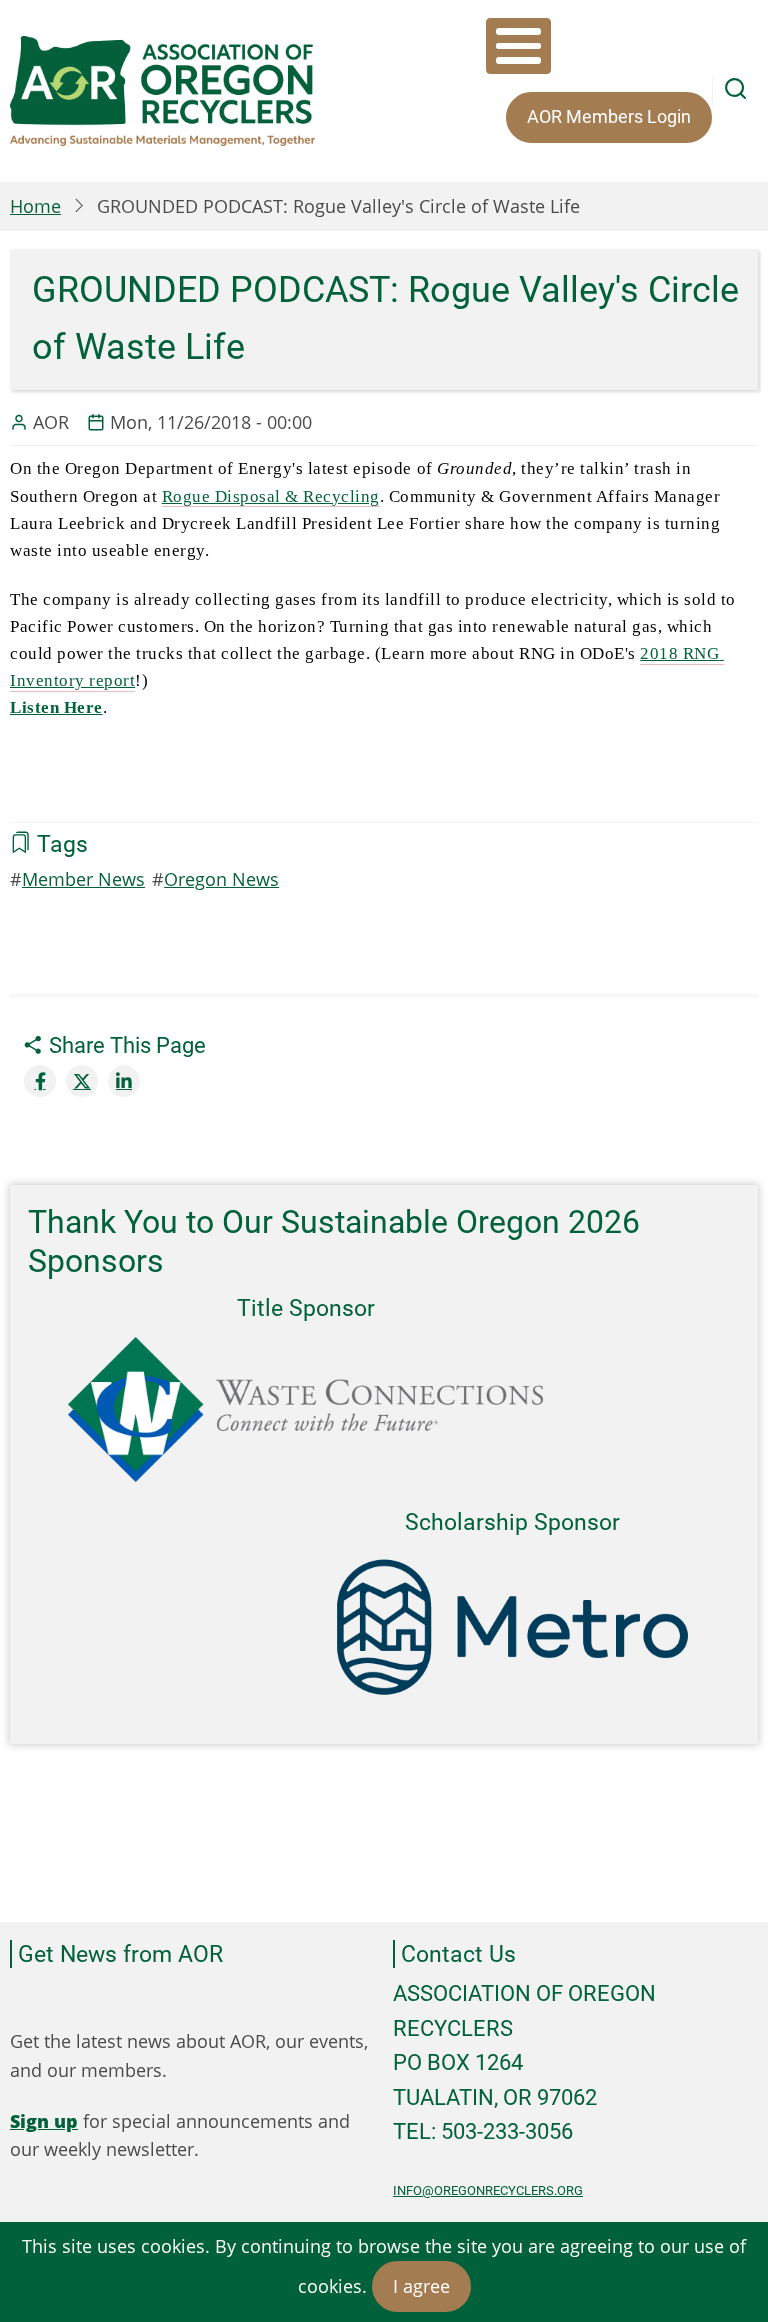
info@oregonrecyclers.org (488, 2190)
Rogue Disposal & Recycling (271, 496)
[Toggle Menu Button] (518, 46)
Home (35, 206)
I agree (421, 2286)
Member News (83, 879)
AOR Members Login (609, 116)
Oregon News (221, 879)
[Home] (162, 91)
